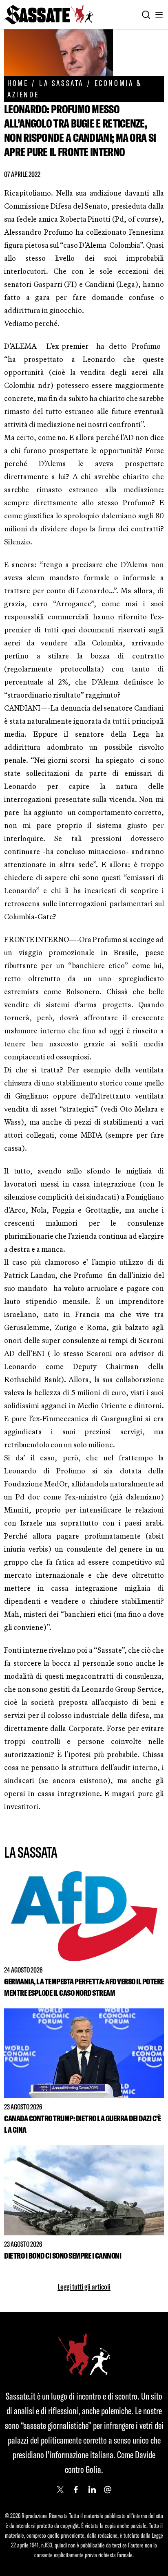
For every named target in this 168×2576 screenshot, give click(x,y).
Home (18, 83)
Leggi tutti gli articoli (84, 2286)
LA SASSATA (61, 83)
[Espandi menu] (159, 15)
